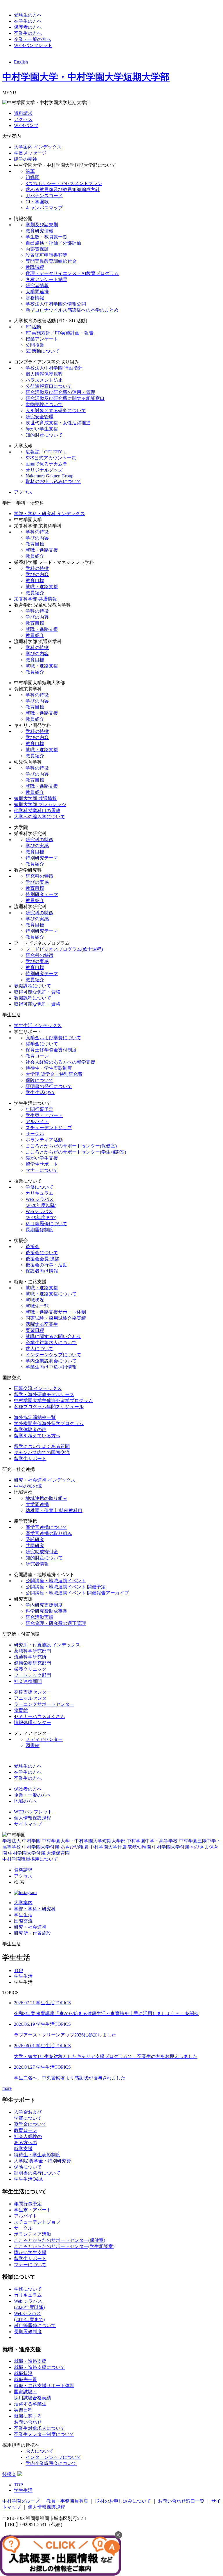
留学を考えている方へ (37, 1436)
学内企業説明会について (51, 1361)
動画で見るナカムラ (46, 464)
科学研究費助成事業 (46, 1611)
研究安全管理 (39, 417)
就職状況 (35, 1300)
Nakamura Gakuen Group (50, 476)
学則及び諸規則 (42, 225)
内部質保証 (37, 249)
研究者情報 (37, 286)
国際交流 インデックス (38, 1388)
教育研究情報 (39, 231)
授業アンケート (42, 339)
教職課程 (35, 267)
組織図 (33, 177)
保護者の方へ (28, 27)
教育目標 (35, 544)
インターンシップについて (53, 1355)
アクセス (23, 119)
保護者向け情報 (42, 1271)
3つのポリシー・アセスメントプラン (64, 183)
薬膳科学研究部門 (33, 1651)
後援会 (33, 1247)
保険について (39, 1080)
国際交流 (23, 1921)
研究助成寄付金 (42, 1552)
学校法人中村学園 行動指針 (54, 368)
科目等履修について (46, 1224)
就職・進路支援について (51, 1294)
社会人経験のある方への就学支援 (60, 1062)
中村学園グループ (21, 2501)
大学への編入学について (39, 817)
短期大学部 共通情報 (35, 798)
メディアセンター (44, 1739)
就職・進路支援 (42, 550)
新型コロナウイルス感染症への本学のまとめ (72, 310)
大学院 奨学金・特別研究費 (54, 1074)
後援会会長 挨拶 (42, 1259)
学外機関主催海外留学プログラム (49, 1423)
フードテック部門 (33, 1675)
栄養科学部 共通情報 (35, 599)
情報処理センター (33, 1723)
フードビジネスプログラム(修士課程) (64, 949)
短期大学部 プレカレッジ (40, 804)
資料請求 (23, 113)
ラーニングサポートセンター (44, 1704)
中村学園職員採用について (30, 1859)
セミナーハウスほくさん (39, 1716)
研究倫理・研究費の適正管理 (56, 1623)
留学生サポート (42, 1164)
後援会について (42, 1253)
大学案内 (23, 1903)
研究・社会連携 (30, 1927)
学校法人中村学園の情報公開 (56, 304)
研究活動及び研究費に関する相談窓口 (65, 398)
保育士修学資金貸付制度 (51, 1050)
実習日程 (35, 1330)
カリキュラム (39, 1193)
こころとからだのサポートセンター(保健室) (71, 1146)
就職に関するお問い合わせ (53, 1336)
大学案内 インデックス (38, 147)
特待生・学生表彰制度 (49, 1068)
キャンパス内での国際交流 (42, 1452)
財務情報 (35, 298)
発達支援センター (33, 1692)
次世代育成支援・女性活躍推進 (58, 423)
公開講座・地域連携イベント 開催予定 (66, 1587)
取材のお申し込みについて (53, 481)
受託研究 (35, 1539)
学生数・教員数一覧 (46, 237)
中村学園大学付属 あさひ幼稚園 (55, 1847)
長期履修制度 (39, 1230)
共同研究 (35, 1546)
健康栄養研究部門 (33, 1663)
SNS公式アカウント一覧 (51, 458)
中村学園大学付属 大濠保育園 (39, 1853)
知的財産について (44, 435)
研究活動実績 (39, 1617)
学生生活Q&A (40, 1093)
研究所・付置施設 (33, 1933)
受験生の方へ (28, 15)
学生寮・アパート (44, 1115)
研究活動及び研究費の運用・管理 (60, 392)
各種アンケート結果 (46, 279)
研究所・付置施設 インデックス (47, 1645)
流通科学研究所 (30, 1657)
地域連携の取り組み (46, 1498)
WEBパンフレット (33, 45)
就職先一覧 (37, 1306)
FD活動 (33, 327)
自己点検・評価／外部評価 (53, 243)
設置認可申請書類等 (46, 255)
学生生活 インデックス (38, 1025)
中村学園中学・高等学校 (152, 1841)
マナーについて (42, 1170)
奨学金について (42, 1044)
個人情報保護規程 (44, 374)
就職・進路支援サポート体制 (56, 1312)
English (21, 62)
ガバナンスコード (44, 196)
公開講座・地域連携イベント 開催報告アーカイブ (77, 1593)
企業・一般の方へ (33, 39)
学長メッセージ (30, 153)
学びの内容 (37, 538)
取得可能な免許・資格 (37, 992)
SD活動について (43, 351)
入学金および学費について (53, 1038)
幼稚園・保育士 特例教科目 (54, 1510)
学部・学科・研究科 (35, 1909)
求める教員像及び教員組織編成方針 (63, 190)
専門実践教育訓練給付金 (51, 261)
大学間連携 (37, 292)
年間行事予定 (39, 1109)
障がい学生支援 (42, 429)
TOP (18, 1971)
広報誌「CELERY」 (46, 452)
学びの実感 (37, 846)
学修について (39, 1187)
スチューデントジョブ (49, 1128)
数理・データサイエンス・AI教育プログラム (72, 273)
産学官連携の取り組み (49, 1533)
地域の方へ (26, 1801)
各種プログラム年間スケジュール (49, 1407)
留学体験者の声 (30, 1430)
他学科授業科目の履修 (37, 811)
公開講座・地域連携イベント (56, 1581)
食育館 (21, 1710)
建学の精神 (26, 159)
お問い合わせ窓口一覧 (181, 2501)
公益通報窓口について (49, 386)
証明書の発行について (49, 1086)
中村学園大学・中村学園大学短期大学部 (86, 77)
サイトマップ (28, 1824)
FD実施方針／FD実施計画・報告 (60, 333)
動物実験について (44, 404)
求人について (39, 1349)
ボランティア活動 (44, 1140)
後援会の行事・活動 (46, 1265)
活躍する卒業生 (42, 1324)
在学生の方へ (28, 21)
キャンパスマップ (44, 208)
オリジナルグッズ (44, 470)
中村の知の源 (28, 1486)
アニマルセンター (33, 1698)
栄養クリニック (30, 1669)
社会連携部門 (28, 1681)
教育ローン (37, 1056)
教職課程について (33, 986)
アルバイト (37, 1122)
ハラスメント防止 (44, 380)
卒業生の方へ (28, 33)
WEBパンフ (26, 125)
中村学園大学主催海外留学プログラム (53, 1401)
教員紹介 (35, 556)
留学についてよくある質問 (42, 1446)
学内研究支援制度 (44, 1605)
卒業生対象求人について (51, 1343)
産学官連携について (46, 1527)
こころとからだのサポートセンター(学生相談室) (76, 1152)
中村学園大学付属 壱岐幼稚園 (120, 1847)
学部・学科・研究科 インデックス (49, 514)
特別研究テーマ (42, 858)
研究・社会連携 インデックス (45, 1480)
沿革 (30, 171)
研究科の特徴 (39, 840)
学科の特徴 (37, 532)
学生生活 (23, 1915)
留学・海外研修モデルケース (44, 1394)
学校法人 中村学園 (21, 1841)
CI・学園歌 (37, 202)
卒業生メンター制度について (44, 2434)
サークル (35, 1134)
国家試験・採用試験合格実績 (56, 1318)
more (7, 2088)
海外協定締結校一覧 (35, 1417)
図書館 (33, 1745)
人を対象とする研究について (56, 411)
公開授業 (35, 345)
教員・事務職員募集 (67, 2501)
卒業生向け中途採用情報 (51, 1367)
